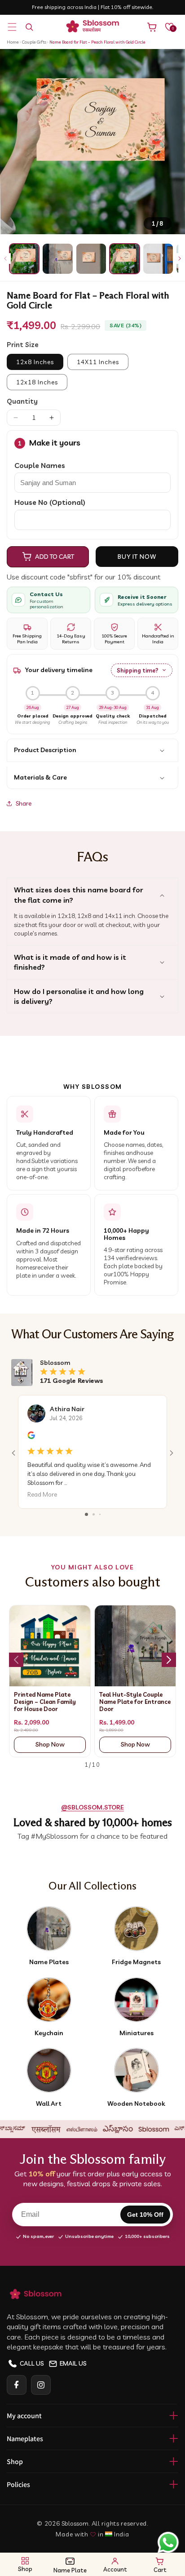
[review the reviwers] (31, 1437)
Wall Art (49, 2104)
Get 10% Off (145, 2215)
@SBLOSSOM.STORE (92, 1807)
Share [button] (24, 803)
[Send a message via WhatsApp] (168, 2543)
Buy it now (137, 557)
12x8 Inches (35, 362)
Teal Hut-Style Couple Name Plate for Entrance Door (135, 1702)
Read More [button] (42, 1495)
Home (13, 42)
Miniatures (137, 2033)
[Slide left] (5, 258)
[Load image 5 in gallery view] (158, 258)
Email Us (73, 2363)
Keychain (49, 2033)
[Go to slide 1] (86, 1514)
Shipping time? (138, 670)
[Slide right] (180, 258)
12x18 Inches (37, 382)
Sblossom (75, 2523)
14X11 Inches (98, 362)
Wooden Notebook (136, 2104)
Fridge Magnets (136, 1962)
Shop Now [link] (50, 1744)
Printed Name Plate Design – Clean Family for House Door (45, 1702)
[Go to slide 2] (94, 1514)
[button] (12, 27)
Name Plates (49, 1962)
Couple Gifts (35, 42)
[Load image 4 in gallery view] (124, 258)
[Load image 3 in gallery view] (91, 258)
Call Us (32, 2363)
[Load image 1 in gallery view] (24, 258)
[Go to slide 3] (100, 1514)
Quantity (22, 401)
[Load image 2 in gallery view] (57, 258)
